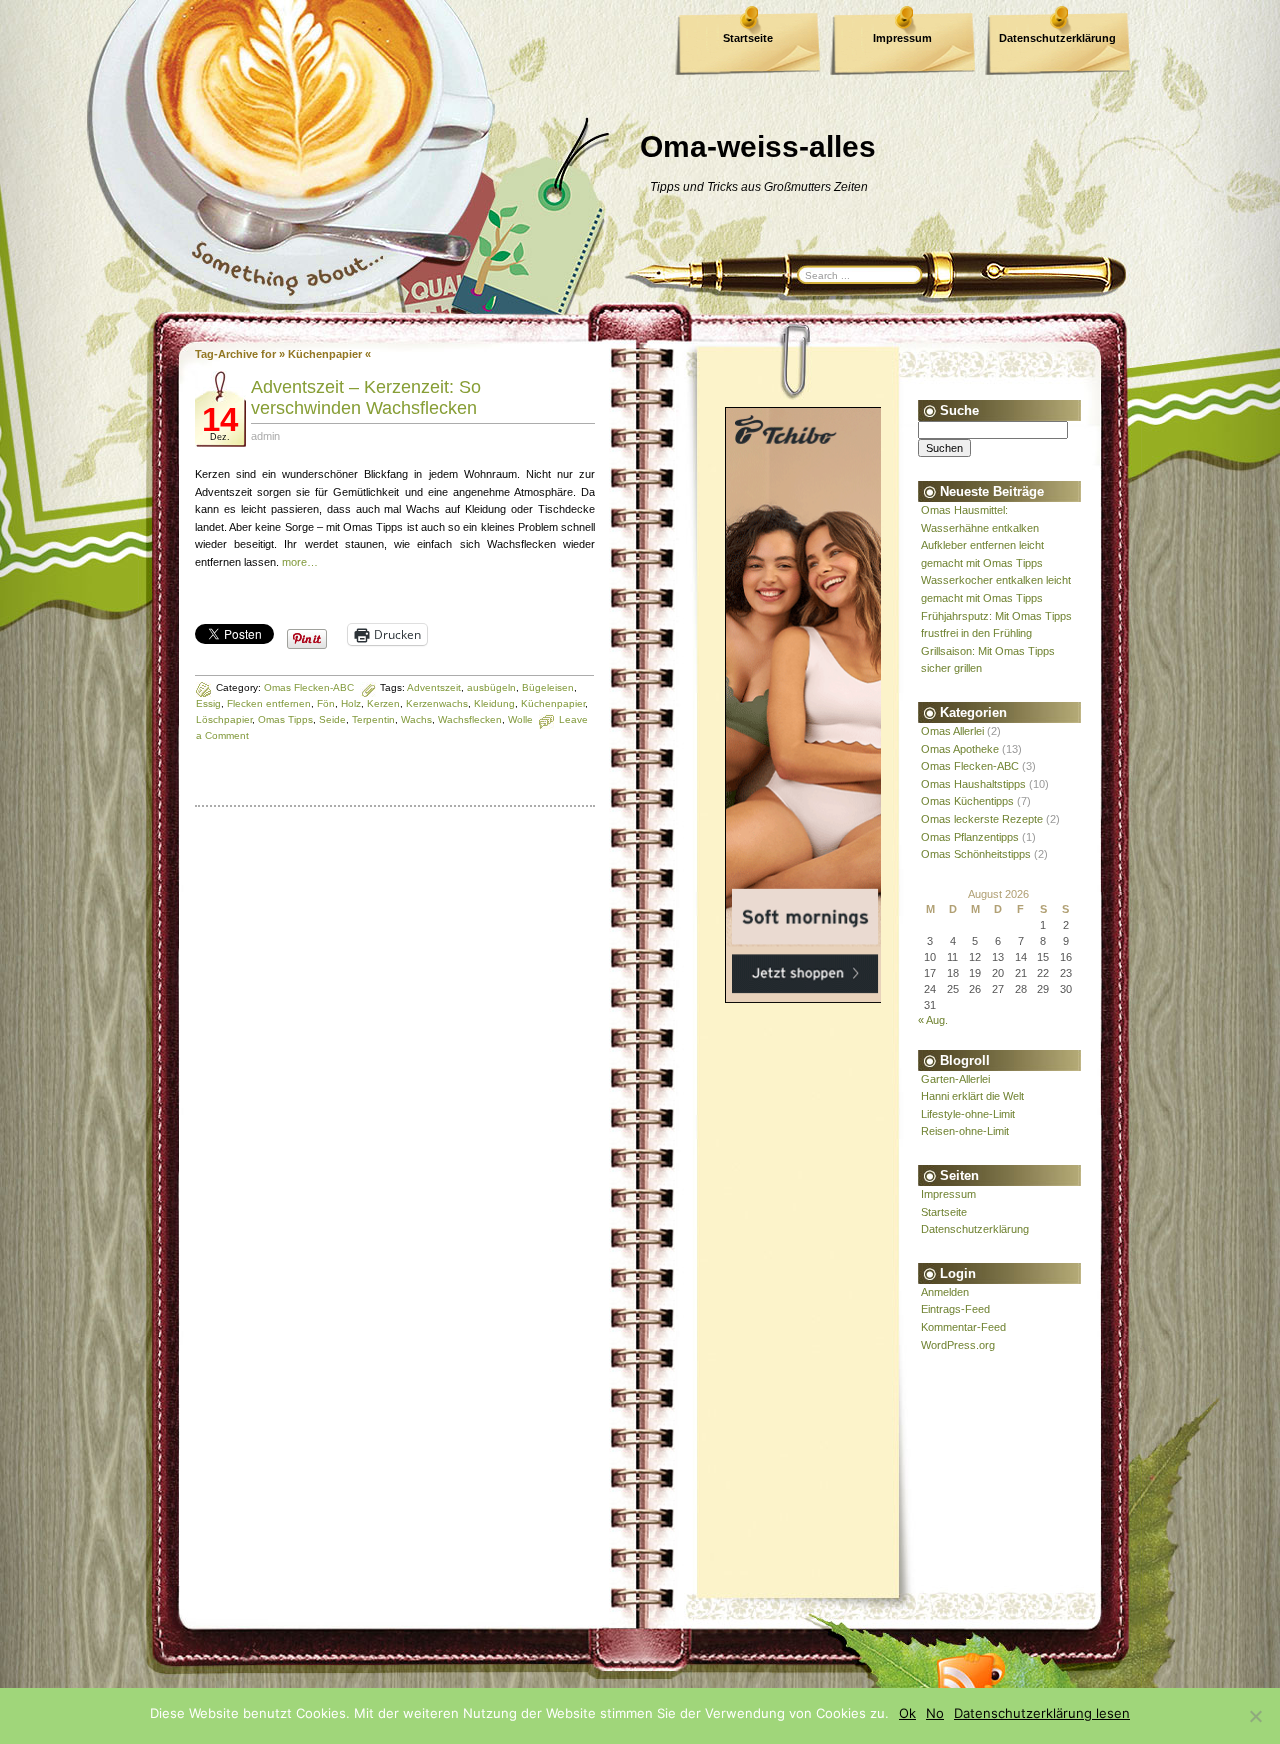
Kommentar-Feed (963, 1327)
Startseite (748, 38)
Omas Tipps (285, 719)
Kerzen (383, 703)
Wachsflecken (470, 719)
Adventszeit (434, 687)
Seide (332, 719)
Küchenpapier (553, 703)
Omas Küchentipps (967, 801)
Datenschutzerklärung (1057, 38)
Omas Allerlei (952, 731)
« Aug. (933, 1020)
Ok (907, 1713)
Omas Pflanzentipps (970, 837)
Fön (326, 703)
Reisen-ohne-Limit (965, 1131)
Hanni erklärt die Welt (972, 1096)
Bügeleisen (548, 687)
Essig (208, 703)
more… (300, 562)
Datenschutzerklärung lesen (1042, 1713)
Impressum (902, 38)
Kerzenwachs (437, 703)
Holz (351, 703)
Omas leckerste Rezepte (982, 819)
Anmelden (945, 1292)
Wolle (520, 719)
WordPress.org (958, 1345)
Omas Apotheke (960, 749)
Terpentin (373, 719)
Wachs (416, 719)
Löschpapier (224, 719)
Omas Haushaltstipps (973, 784)
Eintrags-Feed (955, 1309)
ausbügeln (491, 687)
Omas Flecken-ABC (309, 687)
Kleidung (494, 703)
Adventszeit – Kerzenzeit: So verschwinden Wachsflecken (366, 397)
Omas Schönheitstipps (976, 854)
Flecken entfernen (269, 703)
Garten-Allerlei (955, 1079)
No (935, 1713)
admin (265, 436)
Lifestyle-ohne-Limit (968, 1114)
